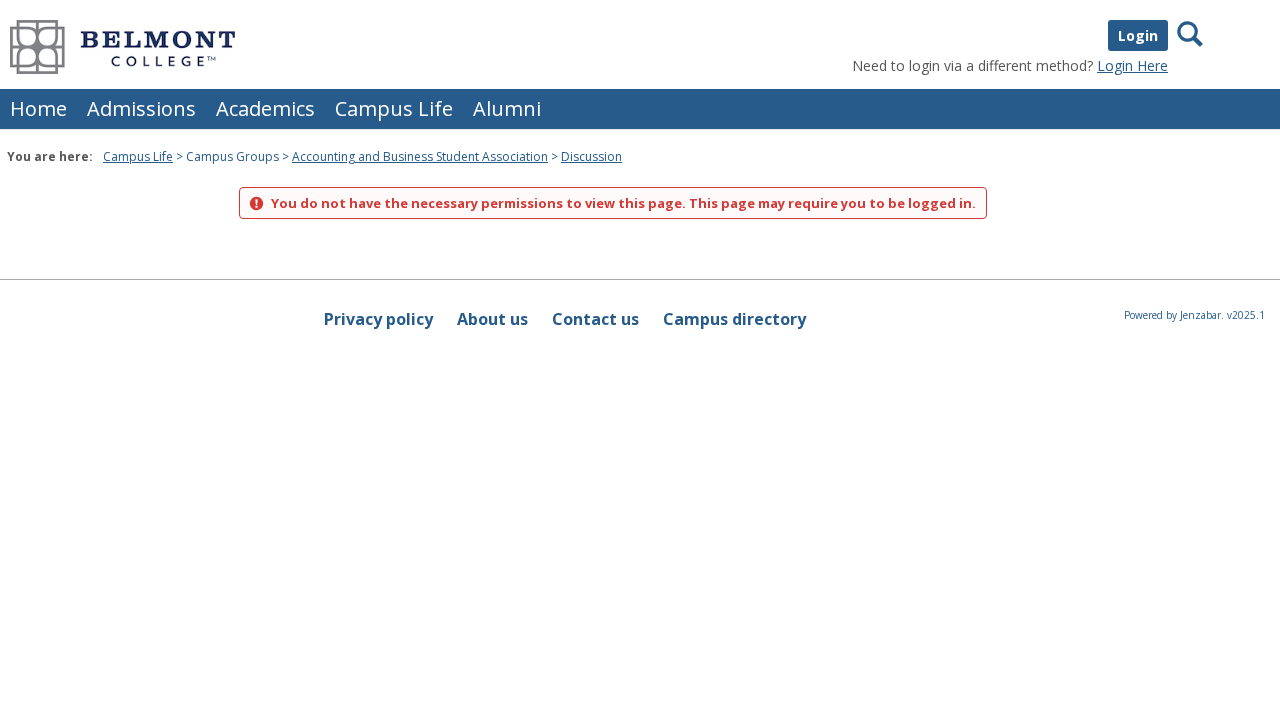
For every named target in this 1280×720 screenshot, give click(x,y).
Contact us (595, 319)
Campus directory (734, 319)
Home (38, 108)
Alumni (507, 108)
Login (1138, 35)
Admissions (141, 108)
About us (492, 319)
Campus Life (394, 108)
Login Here (1132, 65)
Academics (265, 108)
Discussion (591, 156)
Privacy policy (378, 319)
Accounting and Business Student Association (420, 156)
